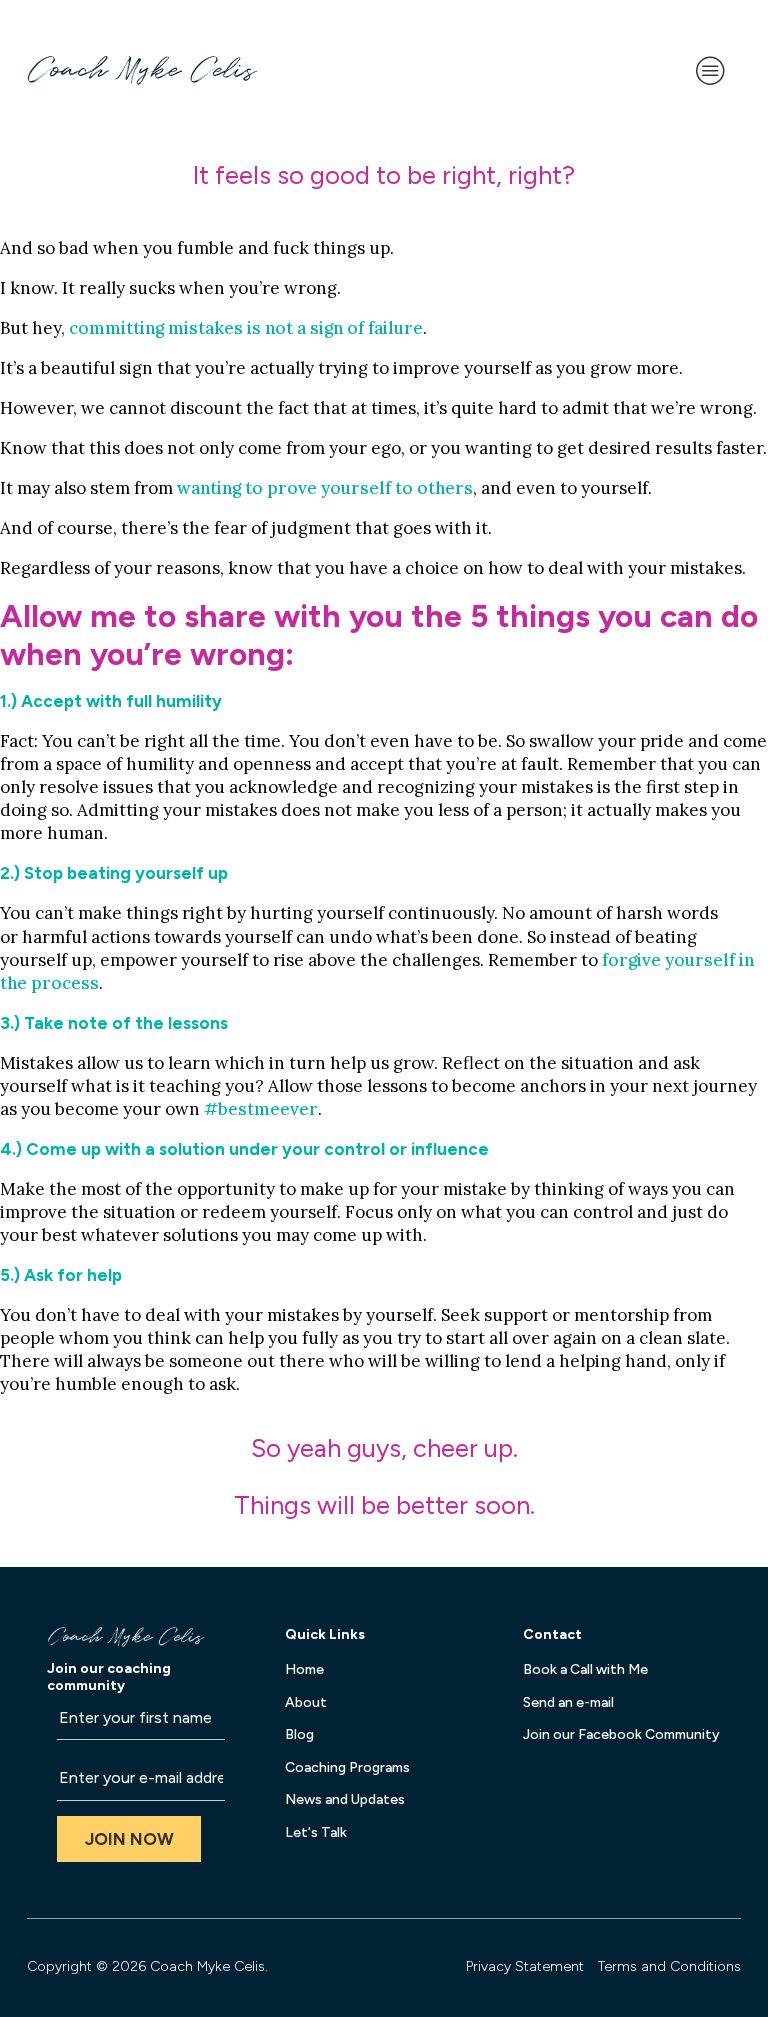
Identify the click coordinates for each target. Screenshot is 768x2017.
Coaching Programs (347, 1767)
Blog (299, 1734)
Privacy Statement (525, 1966)
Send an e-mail (568, 1702)
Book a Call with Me (585, 1669)
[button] (129, 1839)
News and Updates (345, 1799)
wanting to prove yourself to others (325, 488)
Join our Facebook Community (621, 1734)
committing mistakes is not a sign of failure (246, 328)
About (306, 1702)
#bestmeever (261, 1109)
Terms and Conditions (669, 1966)
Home (304, 1669)
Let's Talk (316, 1832)
